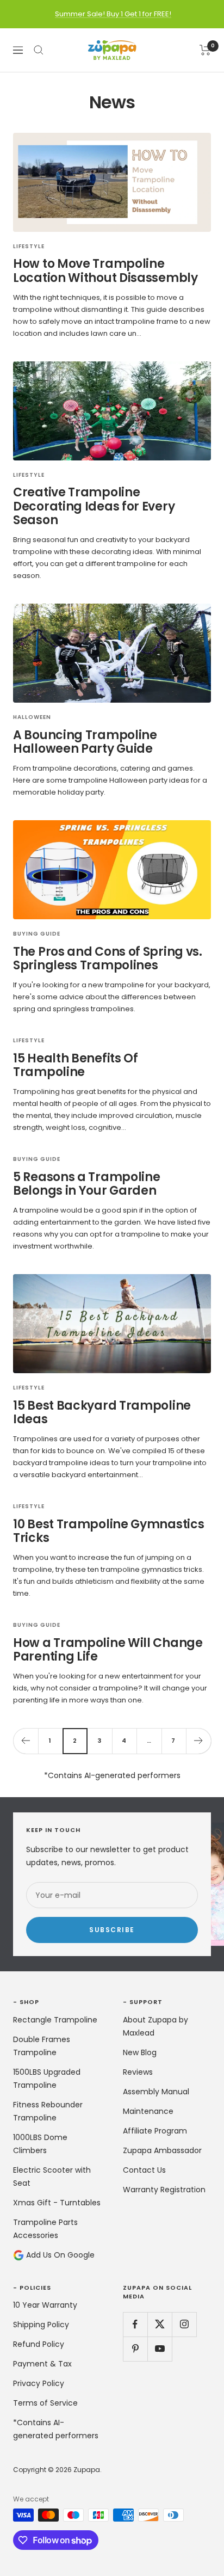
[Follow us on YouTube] (160, 2349)
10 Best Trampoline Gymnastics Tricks (108, 1531)
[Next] (198, 1741)
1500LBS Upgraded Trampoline (47, 2079)
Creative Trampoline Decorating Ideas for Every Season (94, 506)
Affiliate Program (155, 2131)
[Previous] (26, 1741)
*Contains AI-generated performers (56, 2429)
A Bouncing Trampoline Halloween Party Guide (85, 742)
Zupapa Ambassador (162, 2150)
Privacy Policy (39, 2383)
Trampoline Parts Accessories (45, 2229)
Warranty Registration (164, 2190)
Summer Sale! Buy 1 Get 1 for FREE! (113, 14)
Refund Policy (39, 2344)
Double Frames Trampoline (42, 2046)
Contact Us (144, 2170)
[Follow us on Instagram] (184, 2324)
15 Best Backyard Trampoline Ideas (102, 1413)
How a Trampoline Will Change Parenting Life (108, 1650)
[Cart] (205, 50)
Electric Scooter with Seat (52, 2177)
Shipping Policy (41, 2325)
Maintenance (148, 2111)
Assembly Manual (156, 2092)
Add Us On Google (59, 2255)
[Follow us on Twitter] (160, 2324)
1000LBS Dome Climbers (40, 2144)
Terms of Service (45, 2403)
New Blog (140, 2052)
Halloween (32, 717)
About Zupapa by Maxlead (155, 2026)
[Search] (39, 50)
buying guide (37, 934)
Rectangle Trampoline (55, 2020)
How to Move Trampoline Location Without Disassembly (105, 271)
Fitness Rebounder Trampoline (48, 2111)
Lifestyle (29, 247)
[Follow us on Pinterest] (135, 2349)
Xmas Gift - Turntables (57, 2203)
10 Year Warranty (45, 2305)
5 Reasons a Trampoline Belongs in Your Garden (86, 1184)
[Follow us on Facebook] (135, 2324)
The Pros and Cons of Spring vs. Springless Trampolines (108, 959)
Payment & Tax (42, 2364)
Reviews (138, 2072)
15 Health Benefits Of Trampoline (76, 1065)
